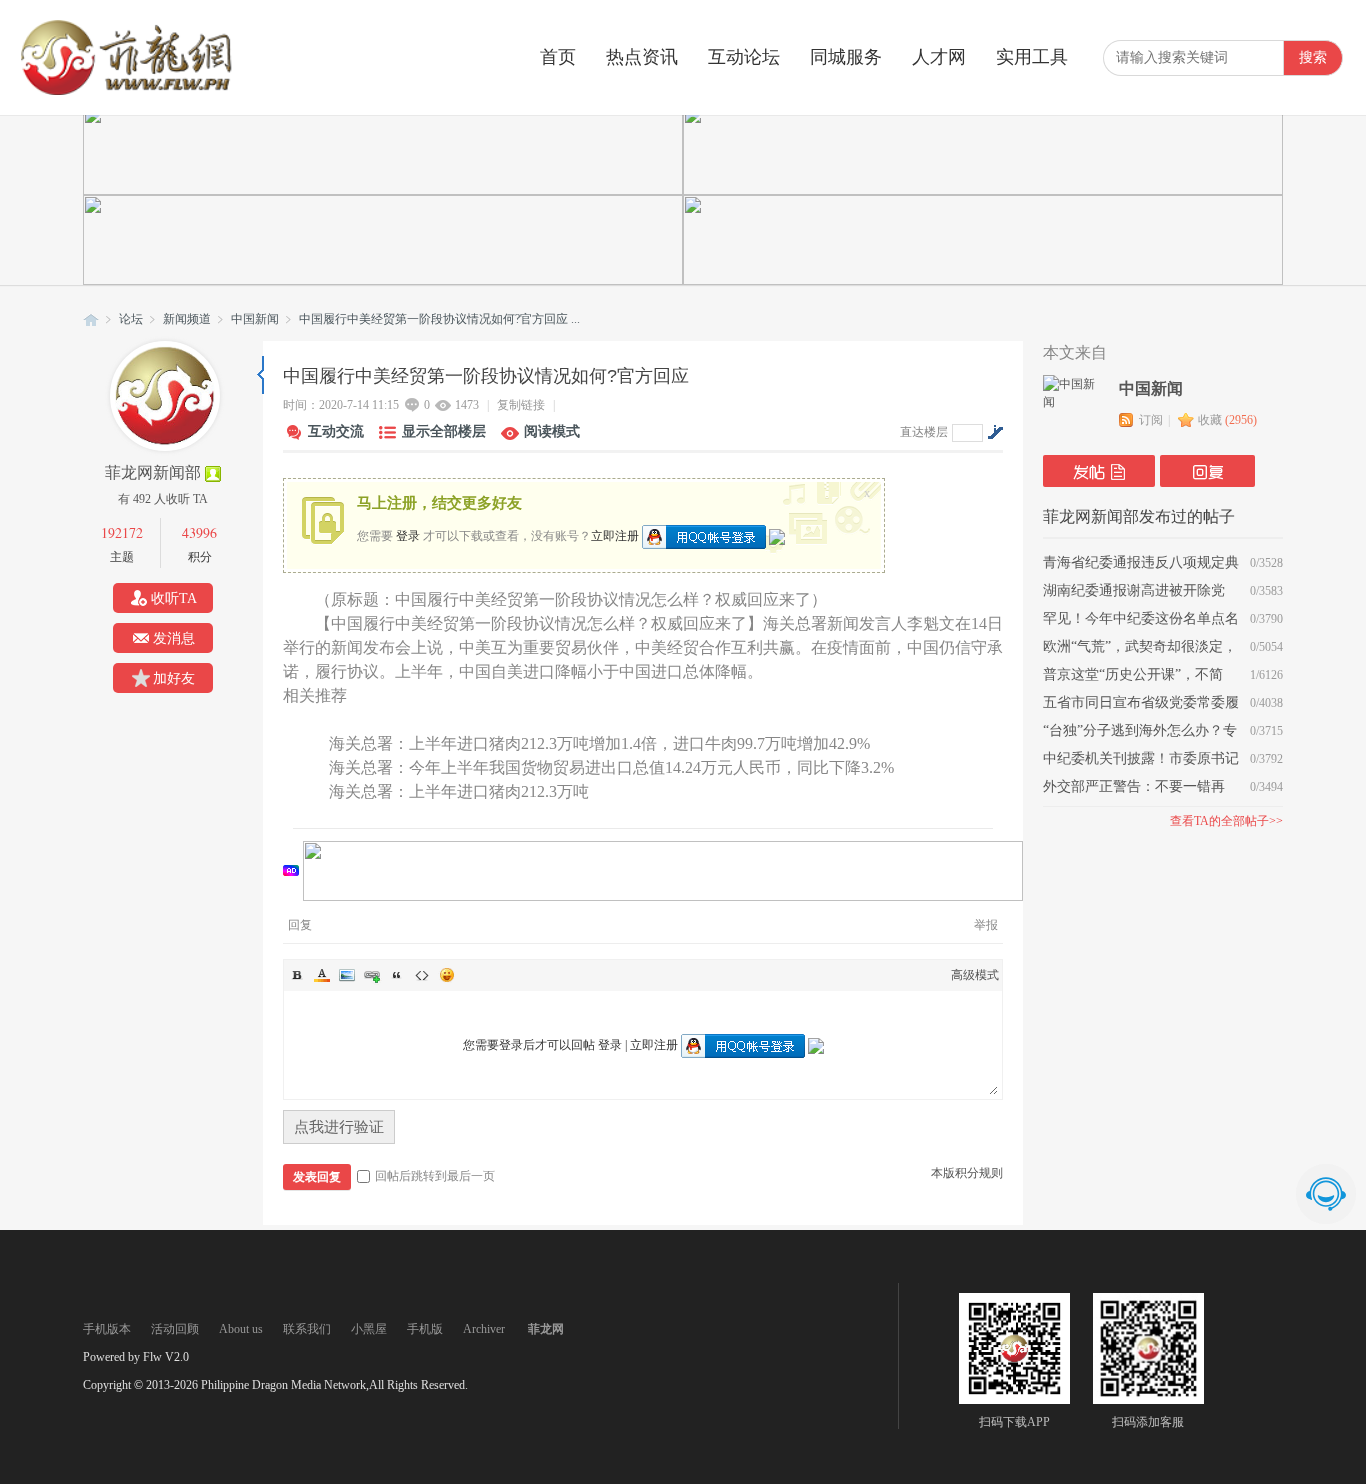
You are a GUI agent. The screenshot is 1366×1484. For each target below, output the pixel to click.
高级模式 (975, 975)
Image (347, 975)
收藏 (1227, 420)
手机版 (425, 1329)
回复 (300, 925)
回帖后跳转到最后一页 (435, 1176)
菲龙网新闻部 (153, 472)
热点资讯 (642, 57)
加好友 (174, 678)
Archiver (484, 1329)
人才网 (939, 57)
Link (372, 975)
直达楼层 (924, 432)
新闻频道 (187, 319)
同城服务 (846, 57)
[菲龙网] (125, 91)
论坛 (131, 319)
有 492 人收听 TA (163, 499)
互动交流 (336, 431)
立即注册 (615, 535)
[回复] (1207, 471)
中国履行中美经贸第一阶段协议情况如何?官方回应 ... (439, 319)
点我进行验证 (339, 1127)
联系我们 (307, 1329)
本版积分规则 (967, 1173)
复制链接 (521, 405)
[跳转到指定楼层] (995, 432)
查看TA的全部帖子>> (1226, 821)
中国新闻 (255, 319)
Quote (397, 975)
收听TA (174, 598)
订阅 (1151, 420)
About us (241, 1329)
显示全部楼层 (444, 431)
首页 (558, 57)
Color (322, 975)
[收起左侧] (260, 375)
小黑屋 (369, 1329)
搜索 (1313, 57)
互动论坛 (744, 57)
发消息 (174, 638)
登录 (408, 535)
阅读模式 (552, 431)
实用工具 (1032, 57)
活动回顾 (175, 1329)
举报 (986, 925)
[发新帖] (1099, 471)
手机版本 (107, 1329)
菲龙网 (91, 319)
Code (422, 975)
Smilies (447, 975)
